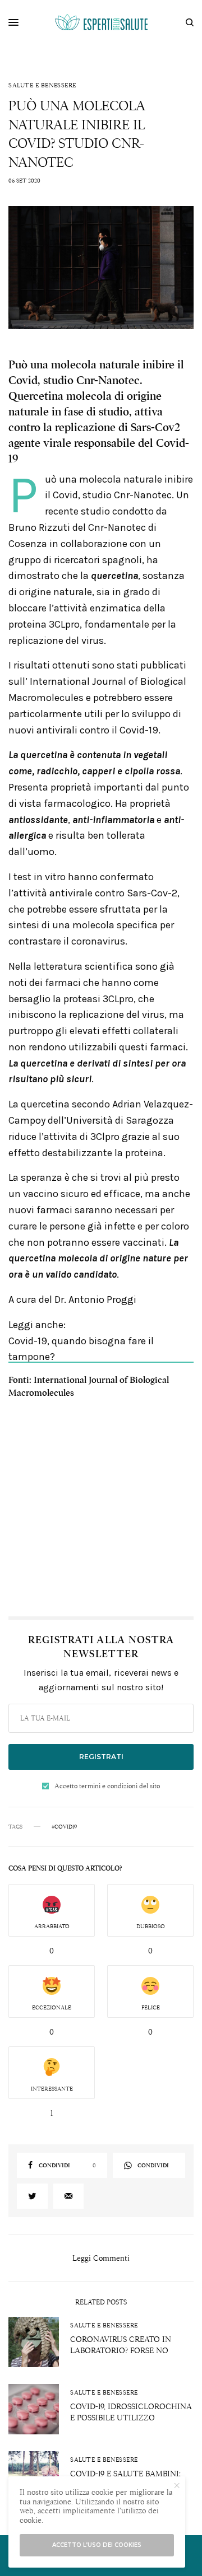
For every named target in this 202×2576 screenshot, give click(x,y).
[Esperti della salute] (101, 22)
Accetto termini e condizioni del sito (107, 1786)
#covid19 (64, 1827)
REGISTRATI (101, 1757)
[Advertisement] (101, 1504)
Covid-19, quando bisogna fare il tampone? (81, 1349)
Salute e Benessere (42, 85)
